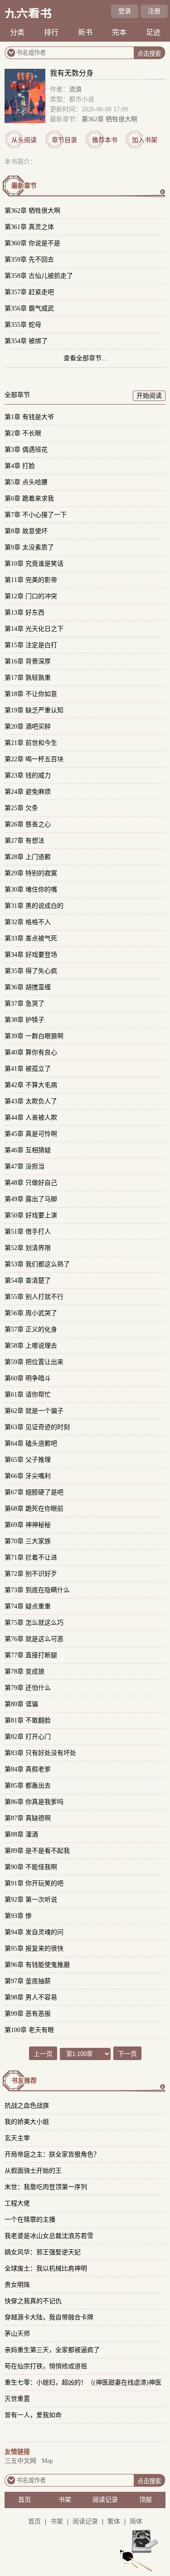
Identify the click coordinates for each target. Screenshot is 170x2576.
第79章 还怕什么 (28, 1688)
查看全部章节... (85, 358)
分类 (17, 32)
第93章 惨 (18, 1916)
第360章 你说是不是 (32, 243)
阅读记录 (105, 2500)
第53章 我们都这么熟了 (37, 1264)
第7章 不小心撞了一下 (36, 515)
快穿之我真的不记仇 (33, 2301)
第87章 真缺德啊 (28, 1818)
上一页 (43, 2054)
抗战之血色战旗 (27, 2106)
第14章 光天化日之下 (34, 629)
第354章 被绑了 (26, 341)
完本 (119, 32)
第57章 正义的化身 (31, 1329)
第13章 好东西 (24, 613)
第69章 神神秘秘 (28, 1525)
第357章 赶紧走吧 (29, 292)
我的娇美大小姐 (27, 2122)
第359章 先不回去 (29, 260)
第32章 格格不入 (28, 922)
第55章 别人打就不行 (34, 1297)
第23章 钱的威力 (28, 775)
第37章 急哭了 (24, 1004)
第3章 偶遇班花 (26, 450)
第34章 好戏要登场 (31, 955)
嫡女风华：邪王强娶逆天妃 (43, 2252)
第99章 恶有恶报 (28, 2014)
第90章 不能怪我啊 (31, 1867)
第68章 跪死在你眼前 (34, 1509)
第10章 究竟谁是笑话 (34, 564)
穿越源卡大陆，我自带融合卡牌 (49, 2317)
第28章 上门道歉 (28, 857)
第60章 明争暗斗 (28, 1378)
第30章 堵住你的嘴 (31, 890)
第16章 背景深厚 (28, 661)
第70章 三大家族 (28, 1541)
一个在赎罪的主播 (30, 2220)
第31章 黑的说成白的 (34, 906)
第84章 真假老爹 (28, 1769)
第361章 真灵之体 (29, 227)
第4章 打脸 (20, 466)
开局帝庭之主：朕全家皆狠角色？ (52, 2154)
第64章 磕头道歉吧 (31, 1443)
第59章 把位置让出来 (34, 1362)
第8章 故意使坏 (26, 531)
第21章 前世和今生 (31, 743)
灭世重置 (17, 2399)
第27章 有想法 (24, 841)
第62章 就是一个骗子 (34, 1411)
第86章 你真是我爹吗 (34, 1802)
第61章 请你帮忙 (28, 1395)
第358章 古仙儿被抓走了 (39, 276)
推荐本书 (105, 140)
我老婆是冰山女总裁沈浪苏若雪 (49, 2236)
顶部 (146, 2500)
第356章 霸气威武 (29, 308)
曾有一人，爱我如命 (33, 2415)
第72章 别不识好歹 (31, 1574)
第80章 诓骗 (21, 1704)
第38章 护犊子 (24, 1020)
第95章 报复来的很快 (34, 1949)
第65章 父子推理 (28, 1460)
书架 (65, 2500)
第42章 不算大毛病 (31, 1085)
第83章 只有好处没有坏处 (40, 1753)
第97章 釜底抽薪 (28, 1981)
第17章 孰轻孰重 (28, 678)
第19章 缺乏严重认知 (34, 710)
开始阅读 (149, 396)
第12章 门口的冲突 (31, 596)
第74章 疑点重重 (28, 1606)
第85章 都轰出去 (28, 1786)
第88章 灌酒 (21, 1834)
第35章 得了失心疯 (31, 971)
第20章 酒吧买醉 (28, 727)
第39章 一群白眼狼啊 (34, 1036)
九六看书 (28, 14)
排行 (51, 32)
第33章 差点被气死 (31, 938)
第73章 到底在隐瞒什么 (37, 1590)
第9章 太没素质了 (29, 547)
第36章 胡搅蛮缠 (28, 987)
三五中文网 (20, 2461)
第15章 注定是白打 (31, 645)
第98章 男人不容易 (31, 1997)
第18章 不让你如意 (31, 694)
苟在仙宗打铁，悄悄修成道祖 (46, 2366)
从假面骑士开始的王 (33, 2171)
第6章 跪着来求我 (29, 499)
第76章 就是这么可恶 (34, 1639)
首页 (24, 2500)
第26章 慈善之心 (28, 824)
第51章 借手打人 (28, 1232)
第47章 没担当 (24, 1166)
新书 (85, 32)
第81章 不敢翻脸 (28, 1720)
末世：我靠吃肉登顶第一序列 (46, 2187)
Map (47, 2461)
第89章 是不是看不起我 (37, 1851)
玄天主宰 (17, 2138)
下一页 (127, 2054)
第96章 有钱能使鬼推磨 (37, 1965)
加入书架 (145, 140)
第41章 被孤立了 (28, 1069)
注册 (154, 11)
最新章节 (24, 186)
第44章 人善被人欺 (31, 1118)
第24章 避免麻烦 (28, 792)
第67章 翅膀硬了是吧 (34, 1492)
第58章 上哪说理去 (31, 1346)
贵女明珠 (17, 2285)
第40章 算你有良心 (31, 1052)
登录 (125, 11)
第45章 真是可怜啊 (31, 1134)
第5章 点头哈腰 (26, 482)
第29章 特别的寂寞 (31, 873)
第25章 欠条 (21, 808)
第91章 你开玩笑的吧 (34, 1883)
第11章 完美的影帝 (31, 580)
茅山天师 (17, 2334)
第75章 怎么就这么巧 (34, 1623)
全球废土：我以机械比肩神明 (46, 2268)
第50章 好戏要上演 (31, 1215)
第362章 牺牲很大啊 (109, 119)
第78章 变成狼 (24, 1672)
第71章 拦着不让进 (31, 1558)
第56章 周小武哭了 (31, 1313)
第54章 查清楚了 (28, 1281)
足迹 (153, 32)
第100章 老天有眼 (29, 2030)
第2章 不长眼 (23, 433)
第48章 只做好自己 (31, 1183)
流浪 (75, 89)
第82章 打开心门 (28, 1737)
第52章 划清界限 (28, 1248)
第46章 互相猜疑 (28, 1150)
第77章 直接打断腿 (31, 1655)
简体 (136, 2521)
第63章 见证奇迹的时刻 (37, 1427)
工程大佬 (17, 2203)
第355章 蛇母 (23, 325)
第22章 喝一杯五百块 (34, 759)
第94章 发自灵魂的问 (34, 1932)
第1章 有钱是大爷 (29, 417)
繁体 (114, 2521)
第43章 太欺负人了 (31, 1101)
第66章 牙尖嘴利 (28, 1476)
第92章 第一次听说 (31, 1900)
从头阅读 (24, 140)
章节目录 (64, 140)
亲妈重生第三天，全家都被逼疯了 (52, 2350)
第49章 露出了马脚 (31, 1199)
